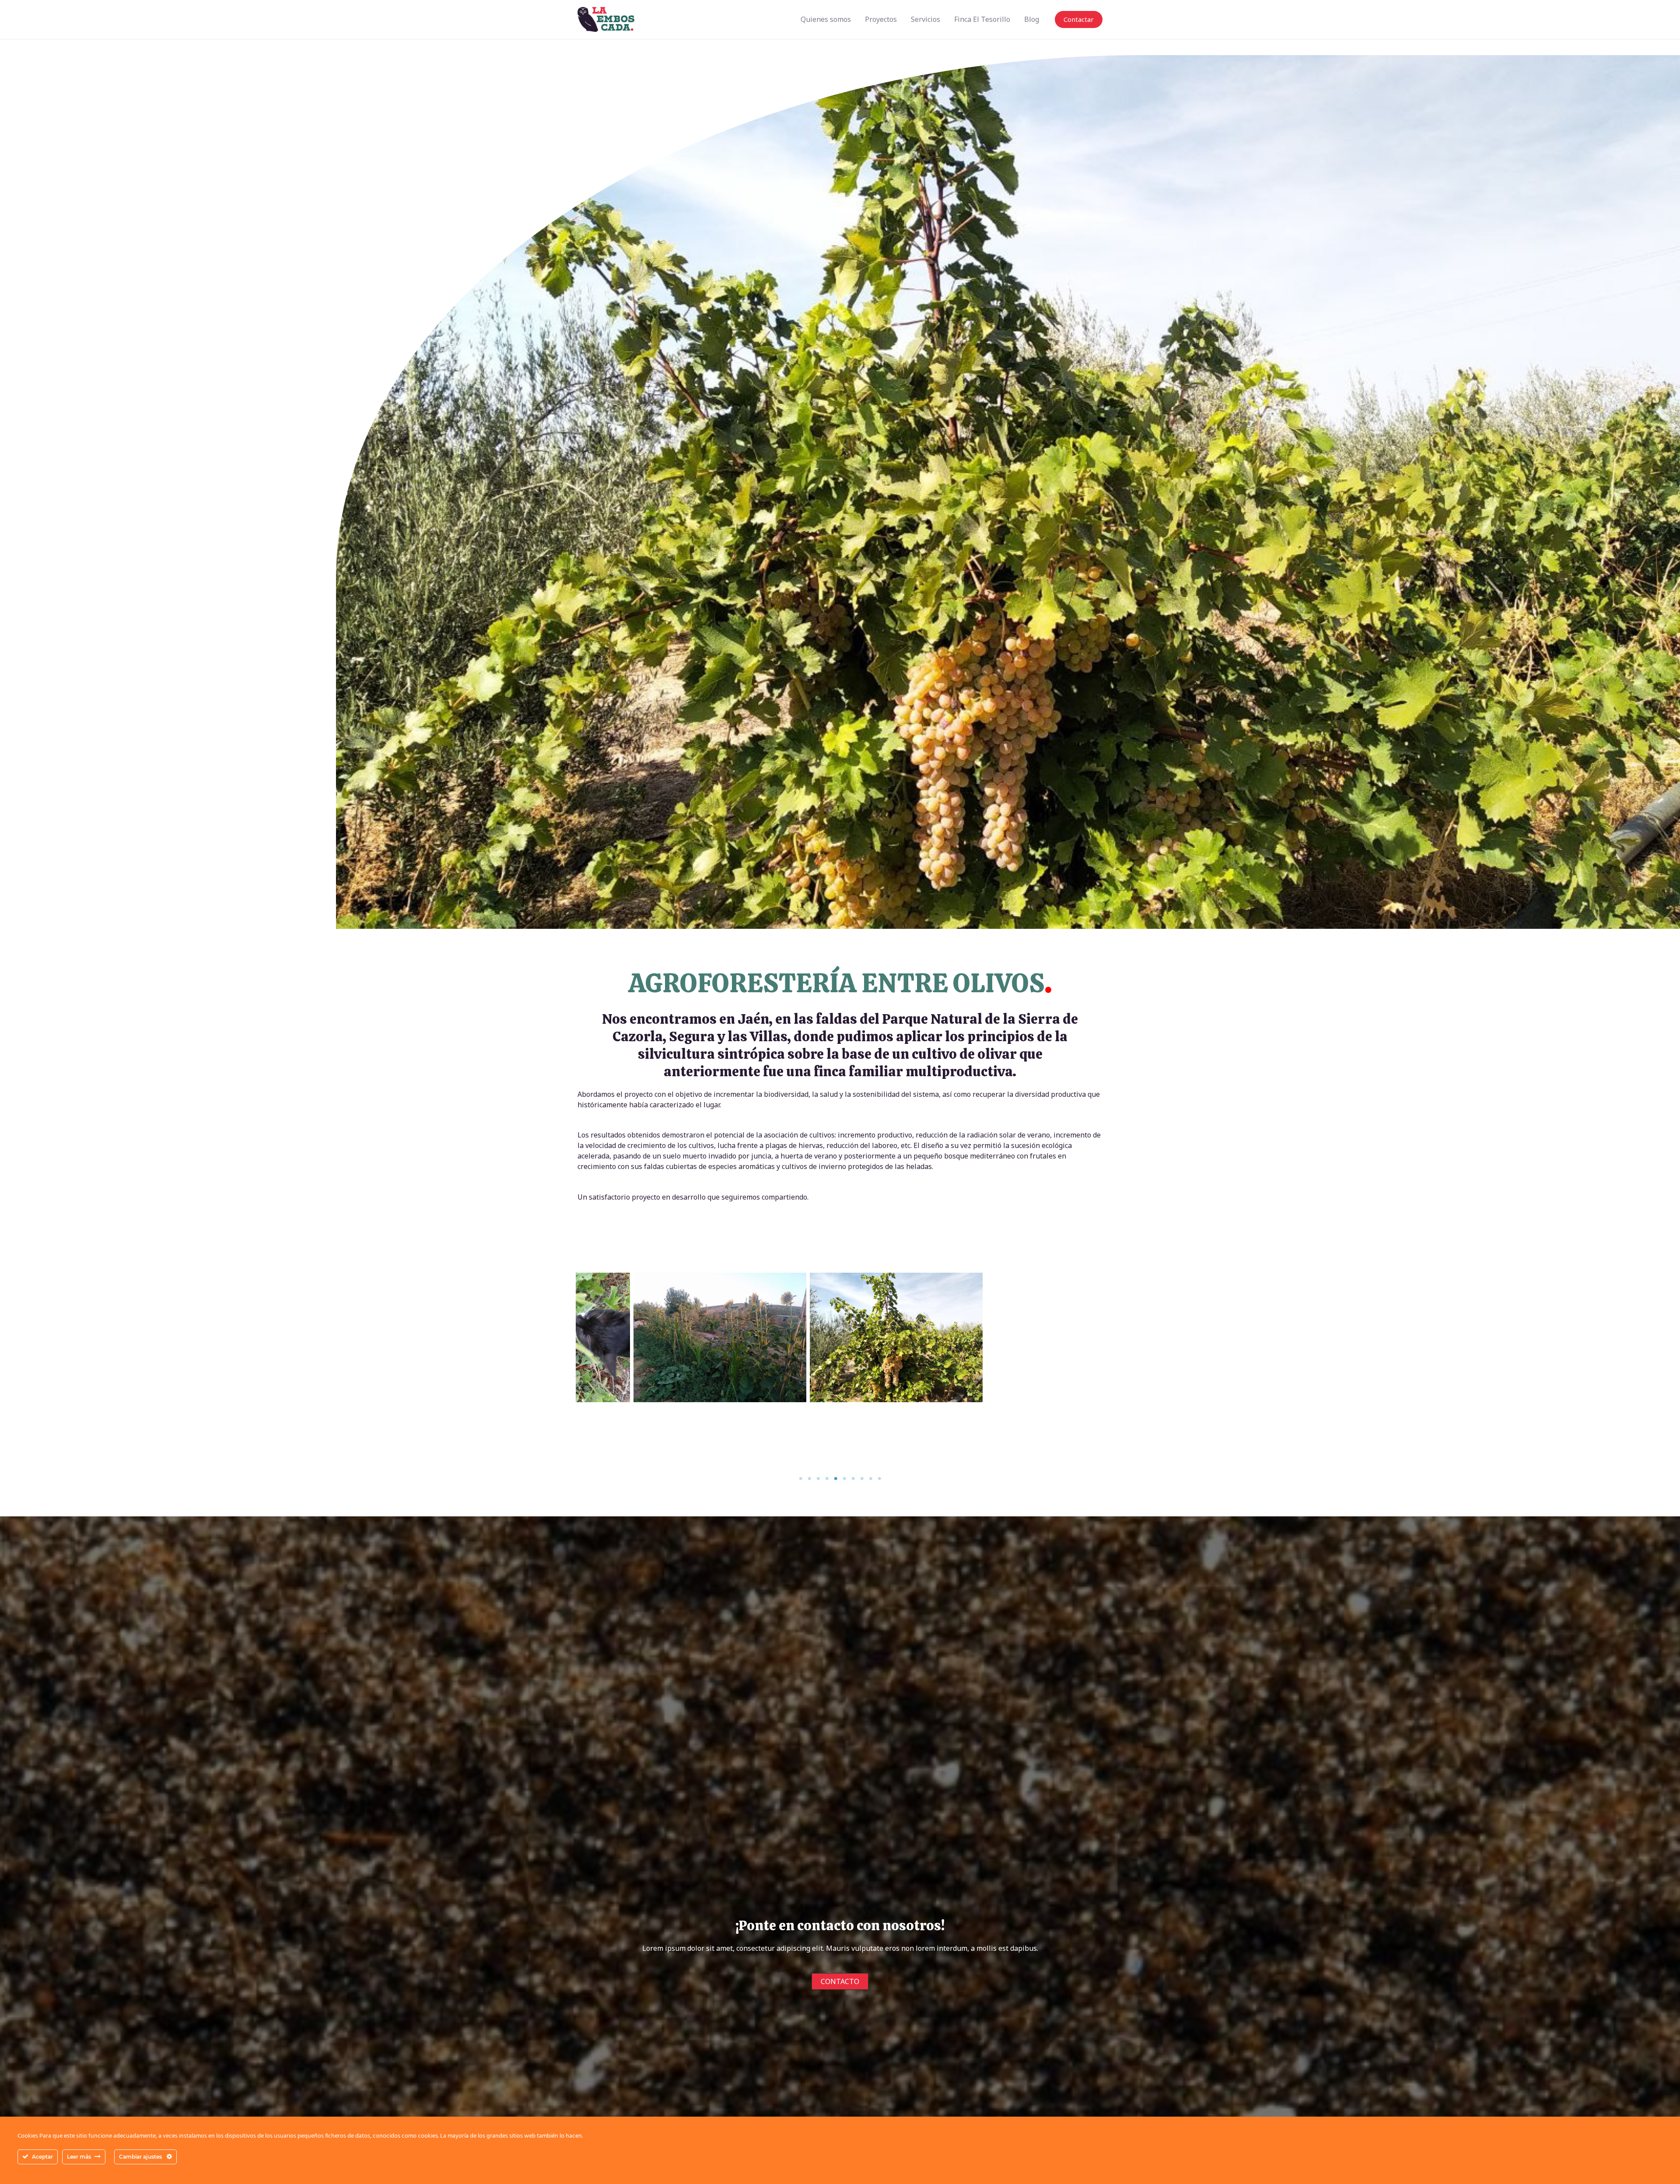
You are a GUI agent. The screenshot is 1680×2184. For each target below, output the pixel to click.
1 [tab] (801, 1479)
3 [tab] (818, 1479)
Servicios (926, 19)
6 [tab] (844, 1479)
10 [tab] (879, 1479)
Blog (1032, 19)
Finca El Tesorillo (982, 19)
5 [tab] (836, 1479)
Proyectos (881, 19)
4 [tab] (827, 1479)
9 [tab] (871, 1479)
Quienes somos (826, 19)
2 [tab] (809, 1479)
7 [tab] (853, 1479)
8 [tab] (862, 1479)
